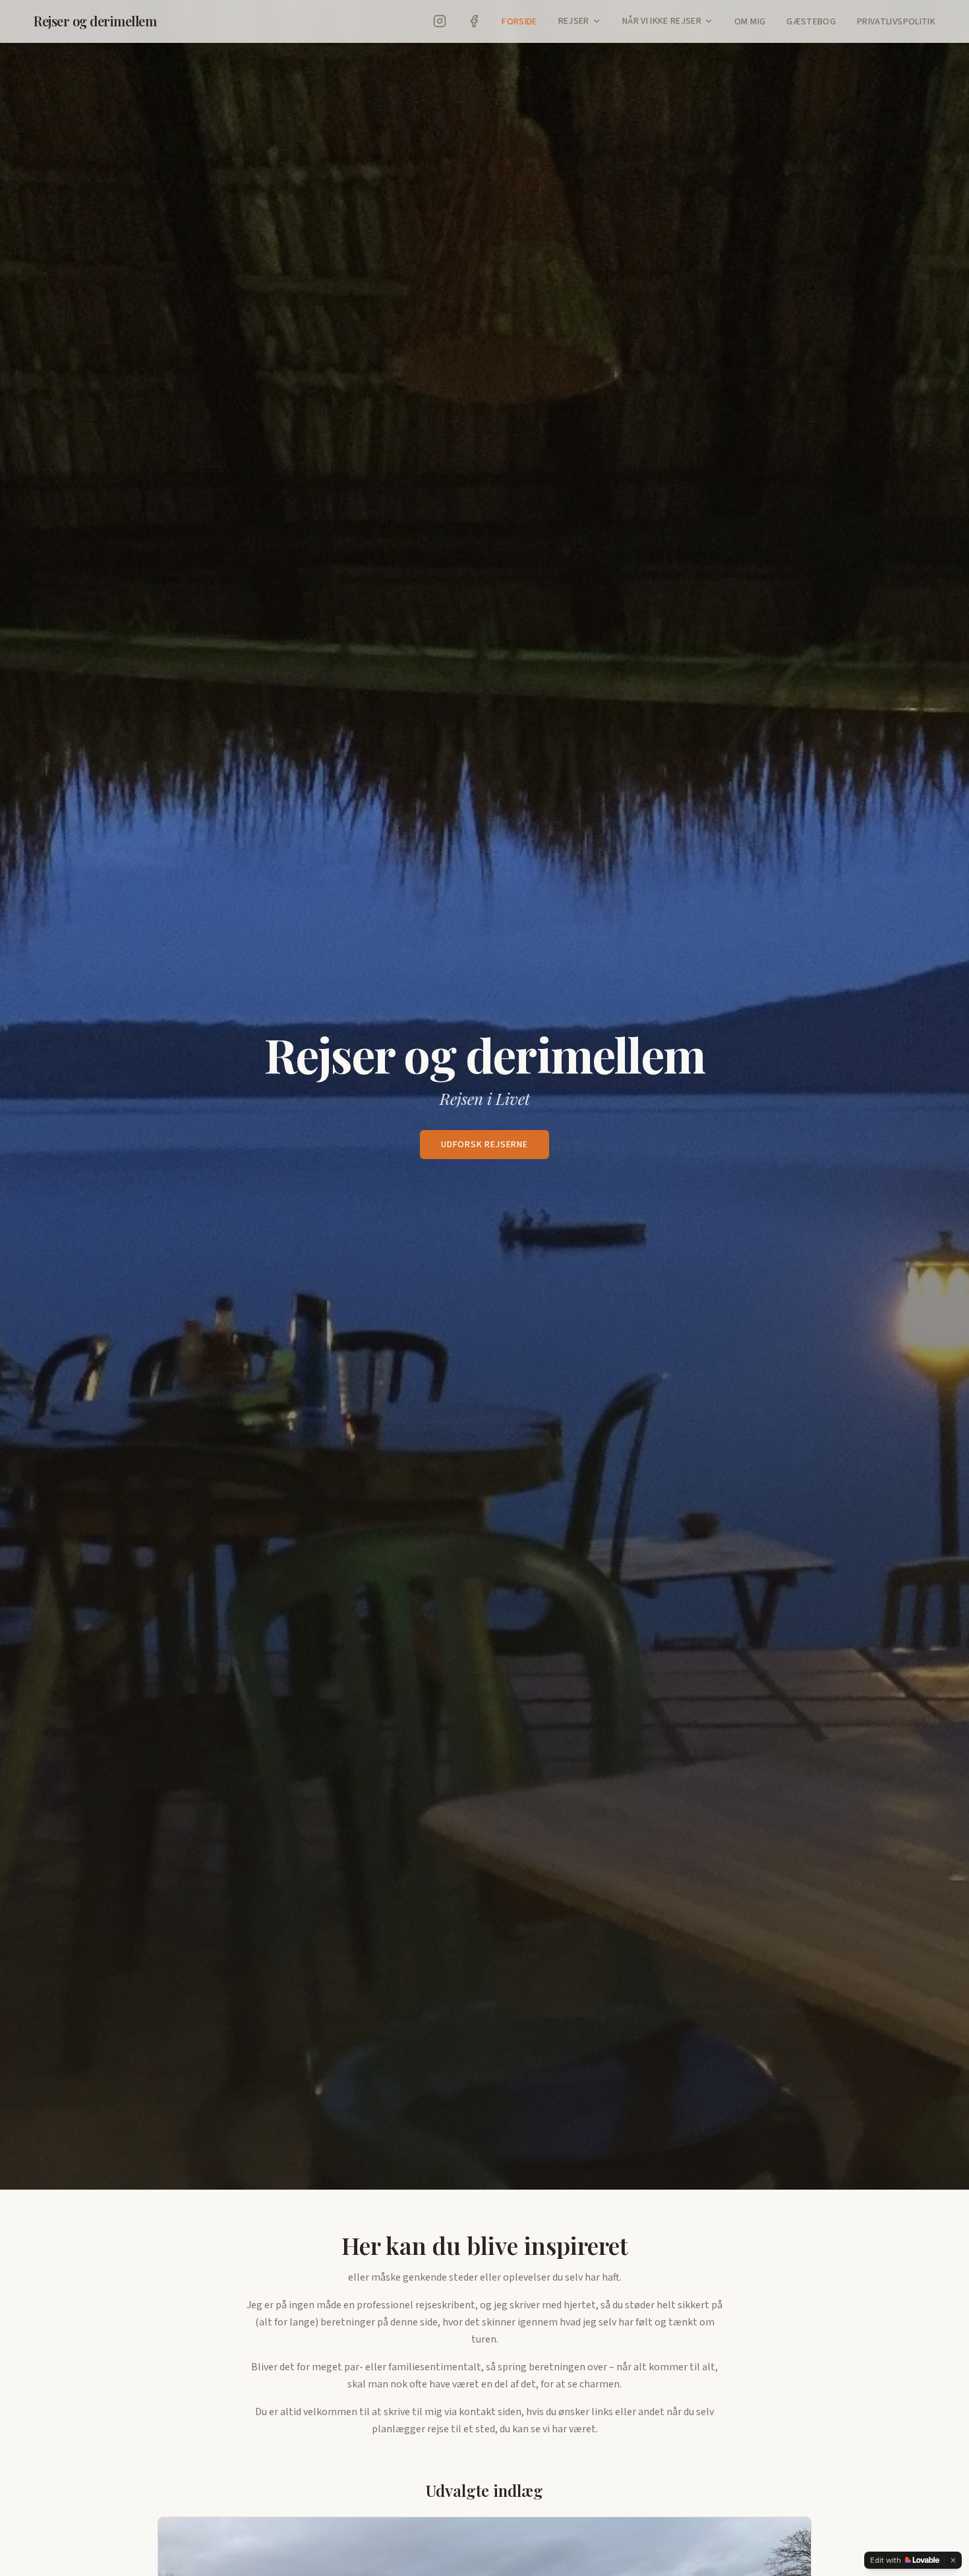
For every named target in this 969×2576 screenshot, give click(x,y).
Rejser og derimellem (95, 21)
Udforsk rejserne (484, 1145)
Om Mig (750, 22)
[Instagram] (440, 21)
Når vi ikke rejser (662, 21)
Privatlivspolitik (896, 22)
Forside (519, 22)
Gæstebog (811, 22)
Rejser (574, 21)
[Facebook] (474, 21)
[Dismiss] (953, 2560)
